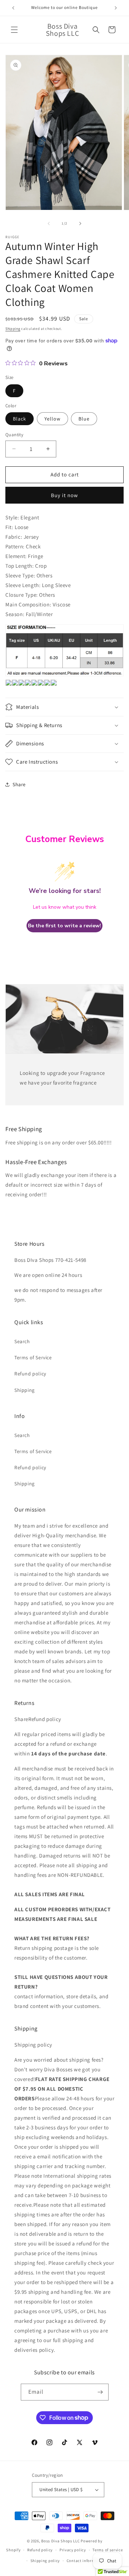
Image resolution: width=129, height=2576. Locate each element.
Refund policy (30, 1374)
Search (22, 1341)
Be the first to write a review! (64, 926)
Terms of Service (33, 1357)
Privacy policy (73, 2550)
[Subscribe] (100, 2392)
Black (20, 419)
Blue (84, 419)
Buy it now (64, 495)
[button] (14, 30)
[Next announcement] (116, 8)
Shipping (13, 329)
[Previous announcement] (13, 8)
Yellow (52, 419)
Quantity (14, 435)
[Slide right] (80, 224)
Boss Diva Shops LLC (60, 2541)
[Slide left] (49, 224)
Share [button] (19, 784)
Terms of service (107, 2550)
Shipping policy (45, 2561)
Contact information (86, 2561)
